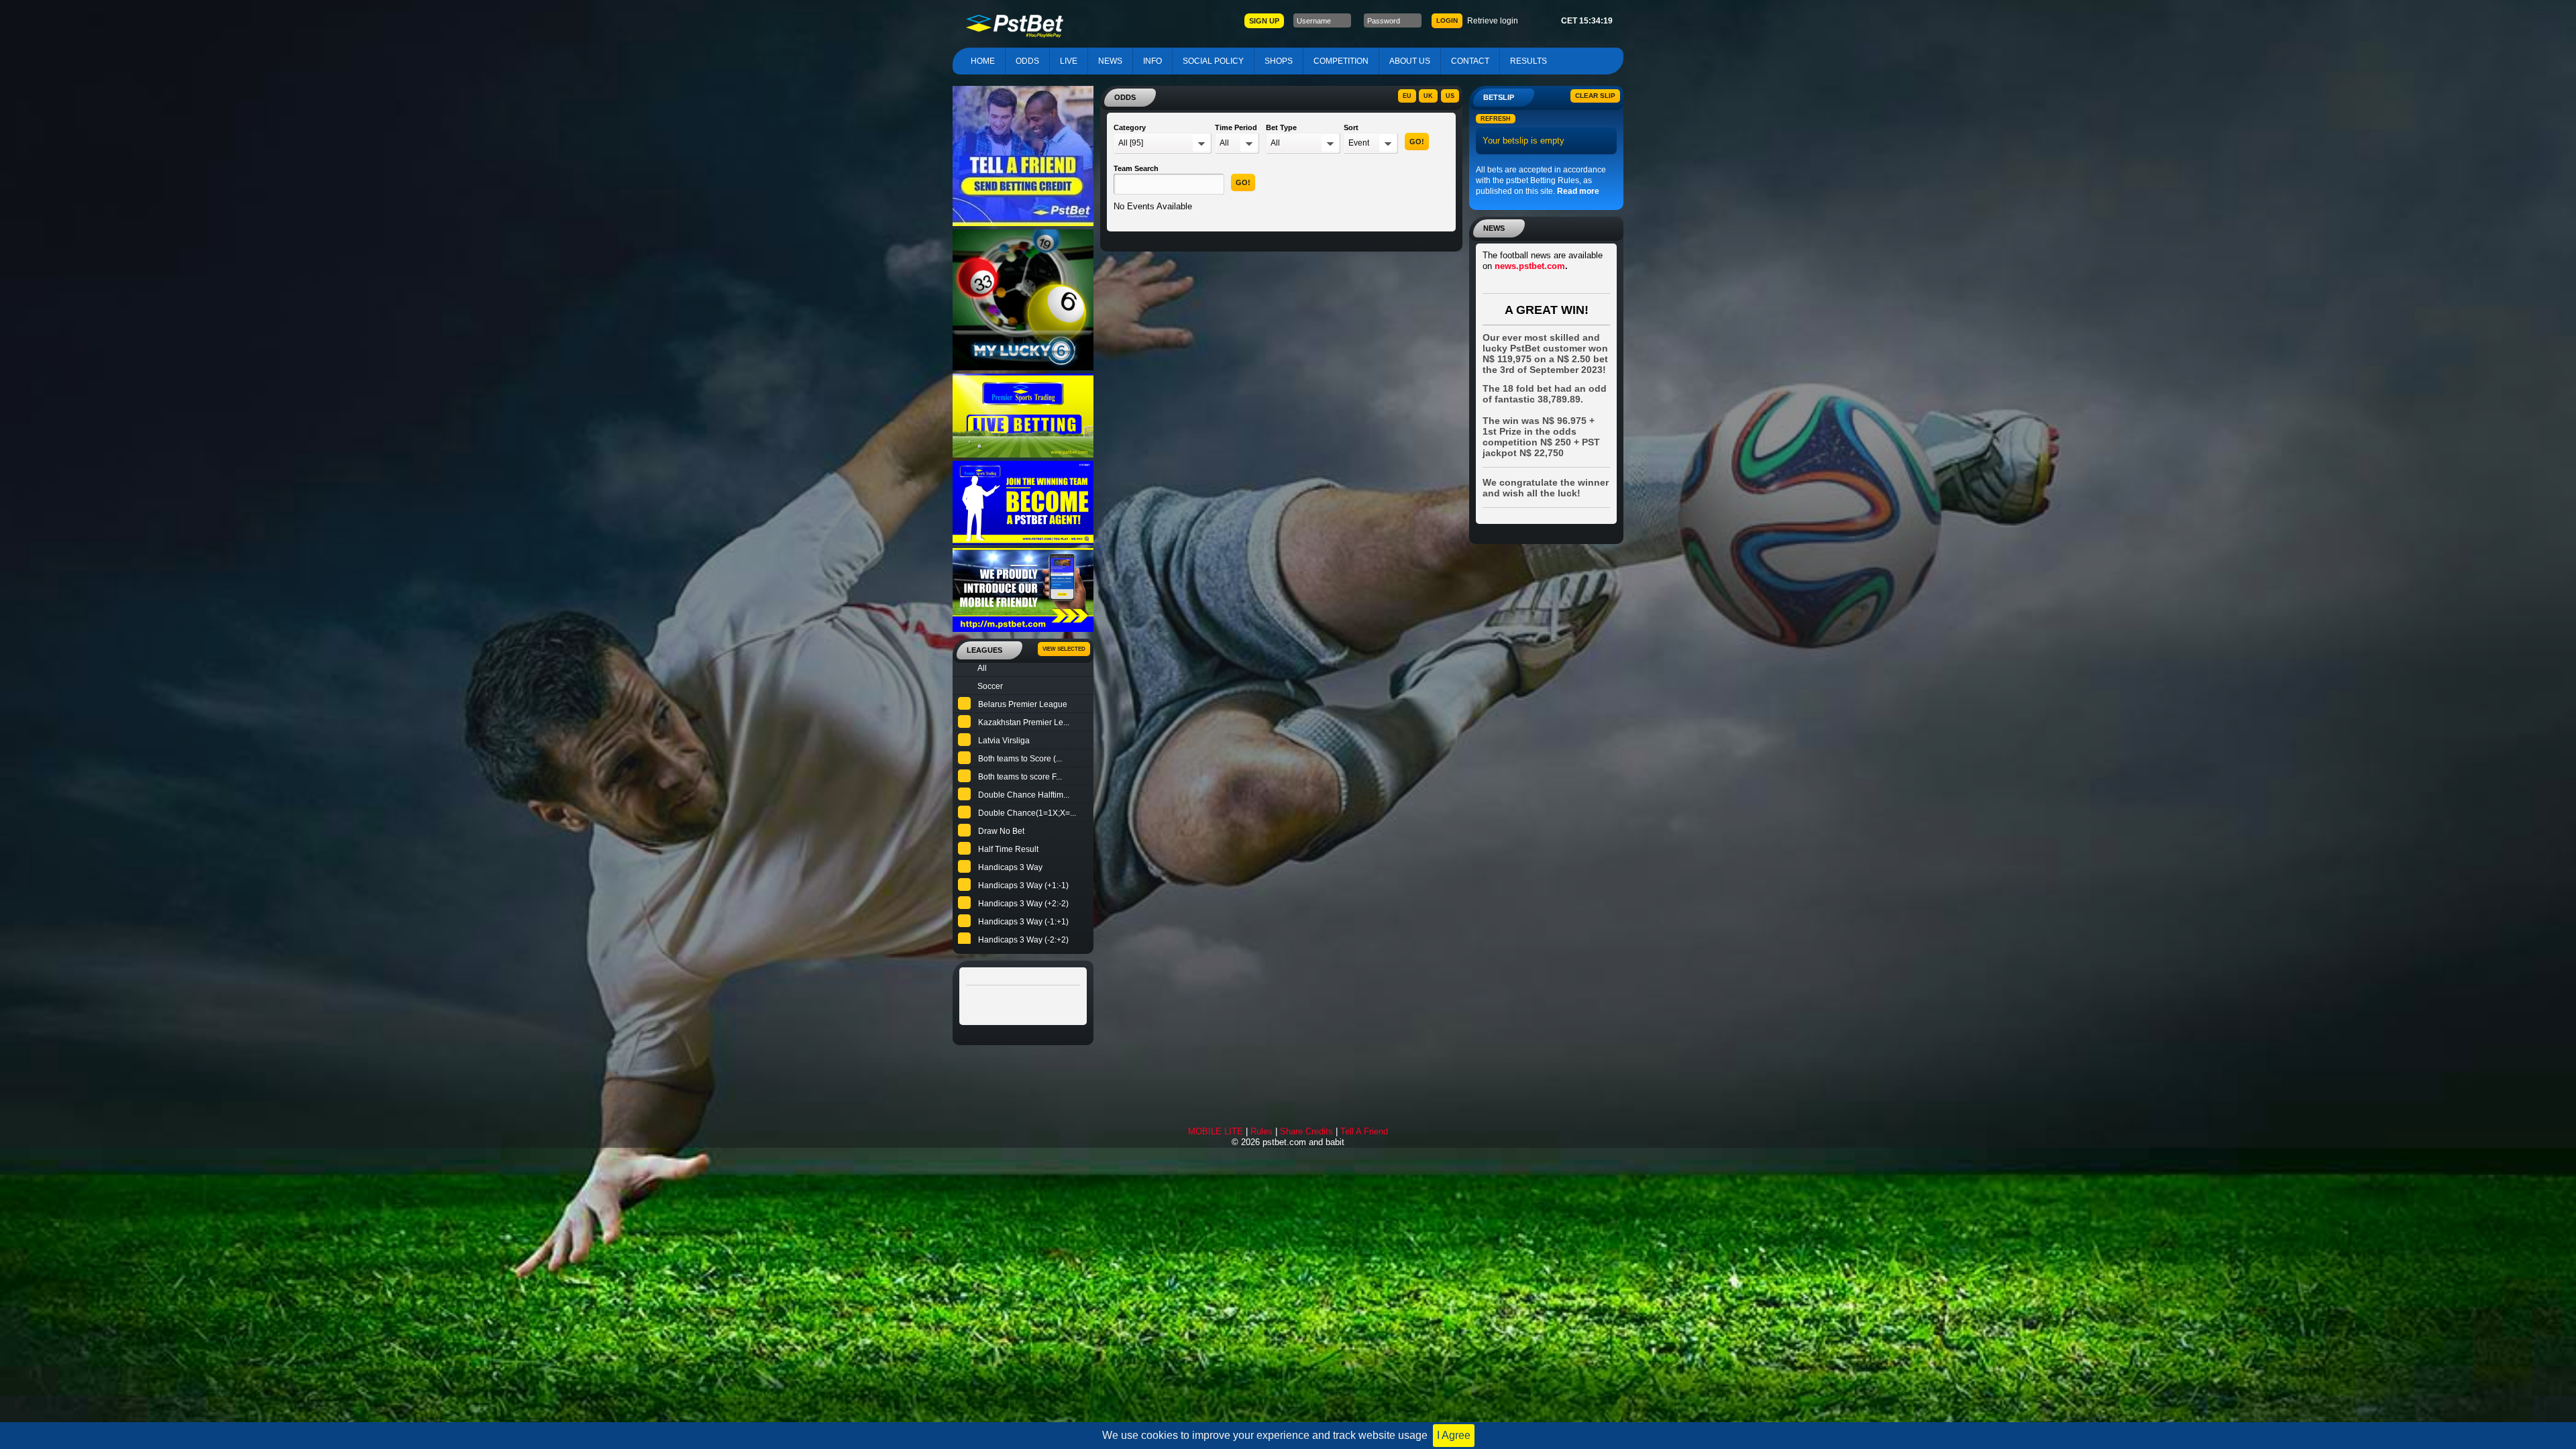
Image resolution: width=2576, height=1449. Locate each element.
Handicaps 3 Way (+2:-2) (1023, 904)
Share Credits (1306, 1131)
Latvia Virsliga (1004, 741)
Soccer (990, 686)
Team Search (1136, 168)
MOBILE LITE (1216, 1131)
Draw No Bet (1001, 831)
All (982, 668)
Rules (1262, 1131)
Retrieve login (1493, 21)
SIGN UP (1264, 21)
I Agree (1454, 1435)
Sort (1351, 127)
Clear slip (1595, 96)
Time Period (1236, 127)
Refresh (1496, 119)
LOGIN (1447, 20)
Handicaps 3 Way (1010, 867)
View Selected (1064, 649)
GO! (1417, 142)
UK (1428, 96)
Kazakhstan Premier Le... (1024, 722)
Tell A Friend (1364, 1131)
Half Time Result (1008, 849)
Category (1130, 127)
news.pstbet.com (1530, 266)
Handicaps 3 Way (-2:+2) (1023, 940)
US (1450, 96)
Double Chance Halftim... (1024, 795)
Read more (1578, 191)
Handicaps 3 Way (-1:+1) (1023, 922)
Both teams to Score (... (1020, 759)
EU (1407, 96)
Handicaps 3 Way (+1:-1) (1023, 885)
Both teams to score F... (1020, 777)
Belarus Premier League (1023, 704)
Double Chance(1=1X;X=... (1027, 813)
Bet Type (1281, 127)
